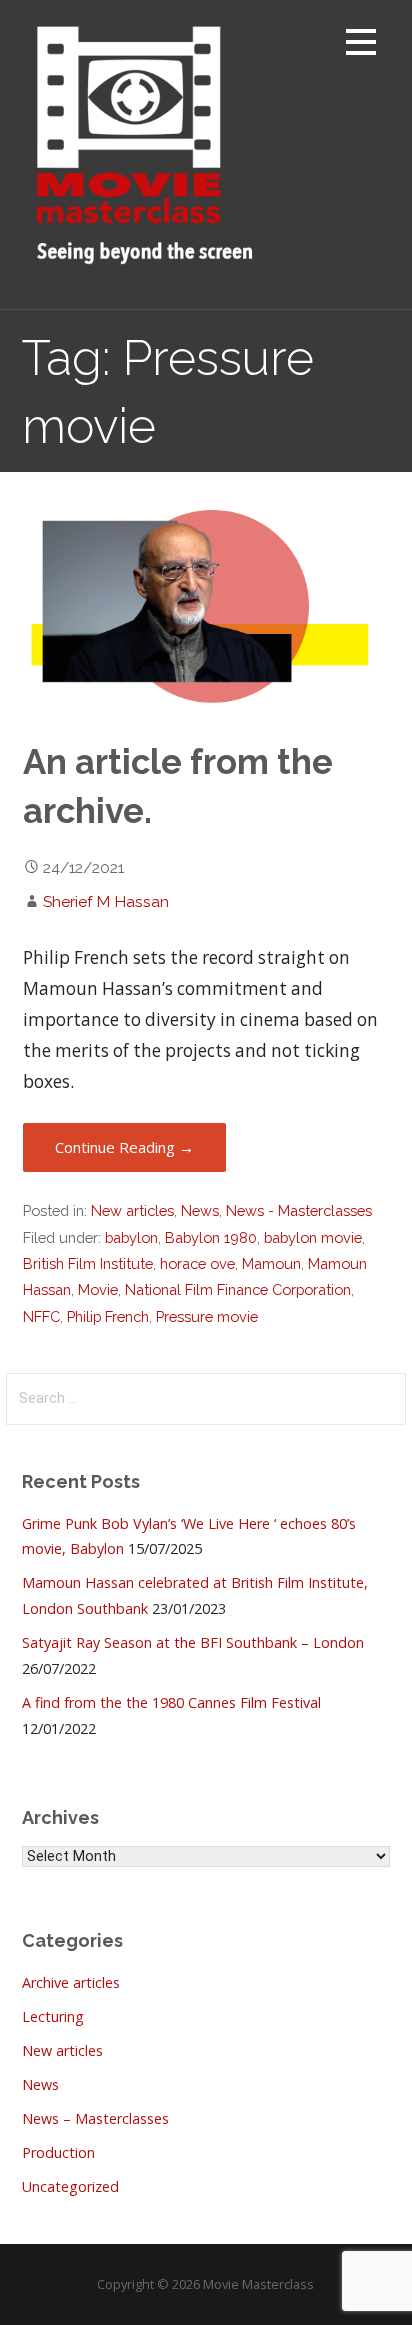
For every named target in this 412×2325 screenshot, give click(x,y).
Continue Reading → (124, 1147)
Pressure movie (207, 1316)
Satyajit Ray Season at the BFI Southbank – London (193, 1642)
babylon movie (313, 1237)
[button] (361, 45)
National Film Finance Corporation (238, 1289)
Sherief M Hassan (106, 901)
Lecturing (53, 2016)
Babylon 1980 (211, 1237)
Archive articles (71, 1982)
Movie (98, 1289)
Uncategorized (70, 2186)
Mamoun (271, 1263)
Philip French (108, 1316)
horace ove (197, 1263)
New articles (132, 1210)
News (200, 1210)
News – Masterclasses (95, 2118)
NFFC (41, 1316)
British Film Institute (88, 1263)
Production (58, 2152)
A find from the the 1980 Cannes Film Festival (171, 1702)
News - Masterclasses (299, 1210)
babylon (131, 1237)
